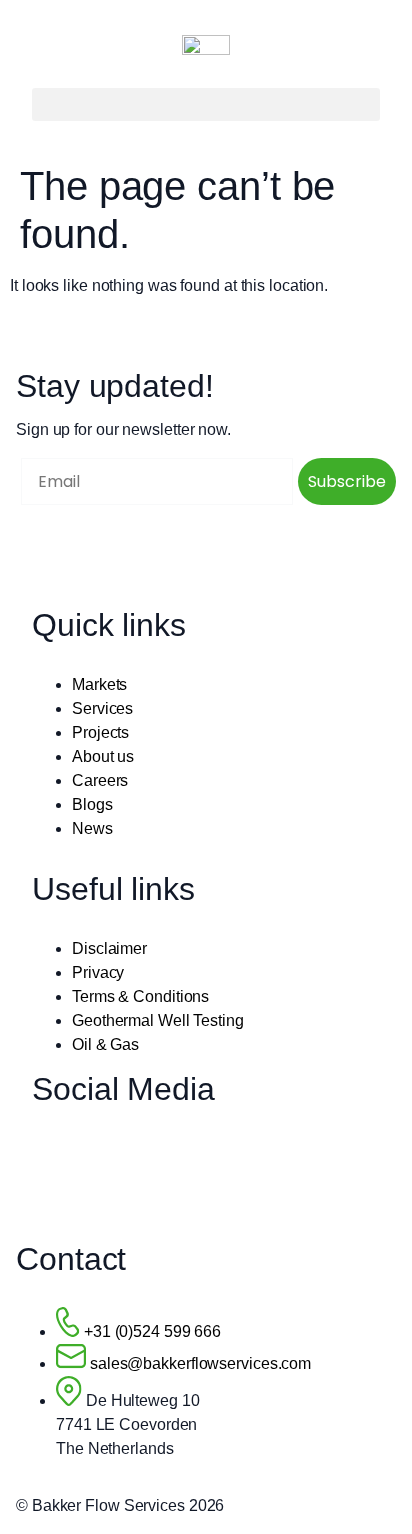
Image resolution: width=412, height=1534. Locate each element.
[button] (206, 104)
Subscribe (347, 481)
